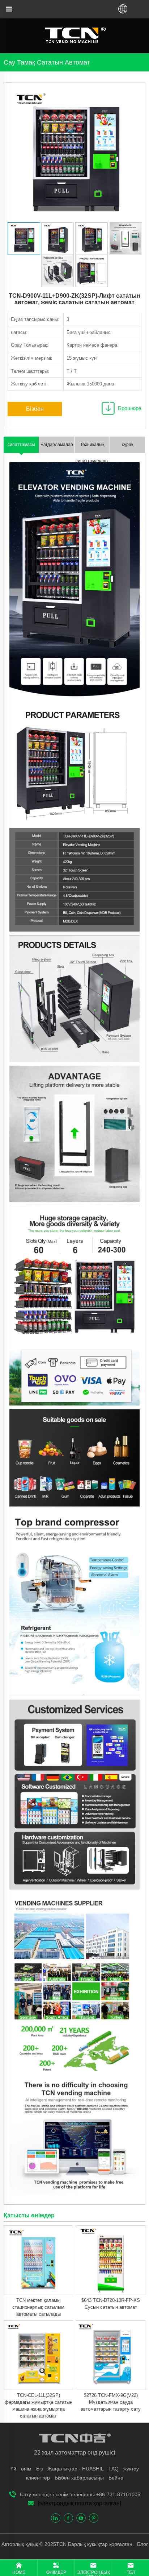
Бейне (116, 2478)
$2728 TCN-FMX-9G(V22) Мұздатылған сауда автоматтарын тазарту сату (111, 2402)
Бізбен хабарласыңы (35, 411)
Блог (142, 2544)
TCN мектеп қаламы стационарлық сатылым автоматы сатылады (38, 2307)
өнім (26, 2469)
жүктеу (131, 2469)
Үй (13, 2469)
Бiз (39, 2469)
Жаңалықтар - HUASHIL (76, 2469)
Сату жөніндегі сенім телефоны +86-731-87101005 (80, 2494)
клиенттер (38, 2478)
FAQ (114, 2469)
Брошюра (130, 408)
